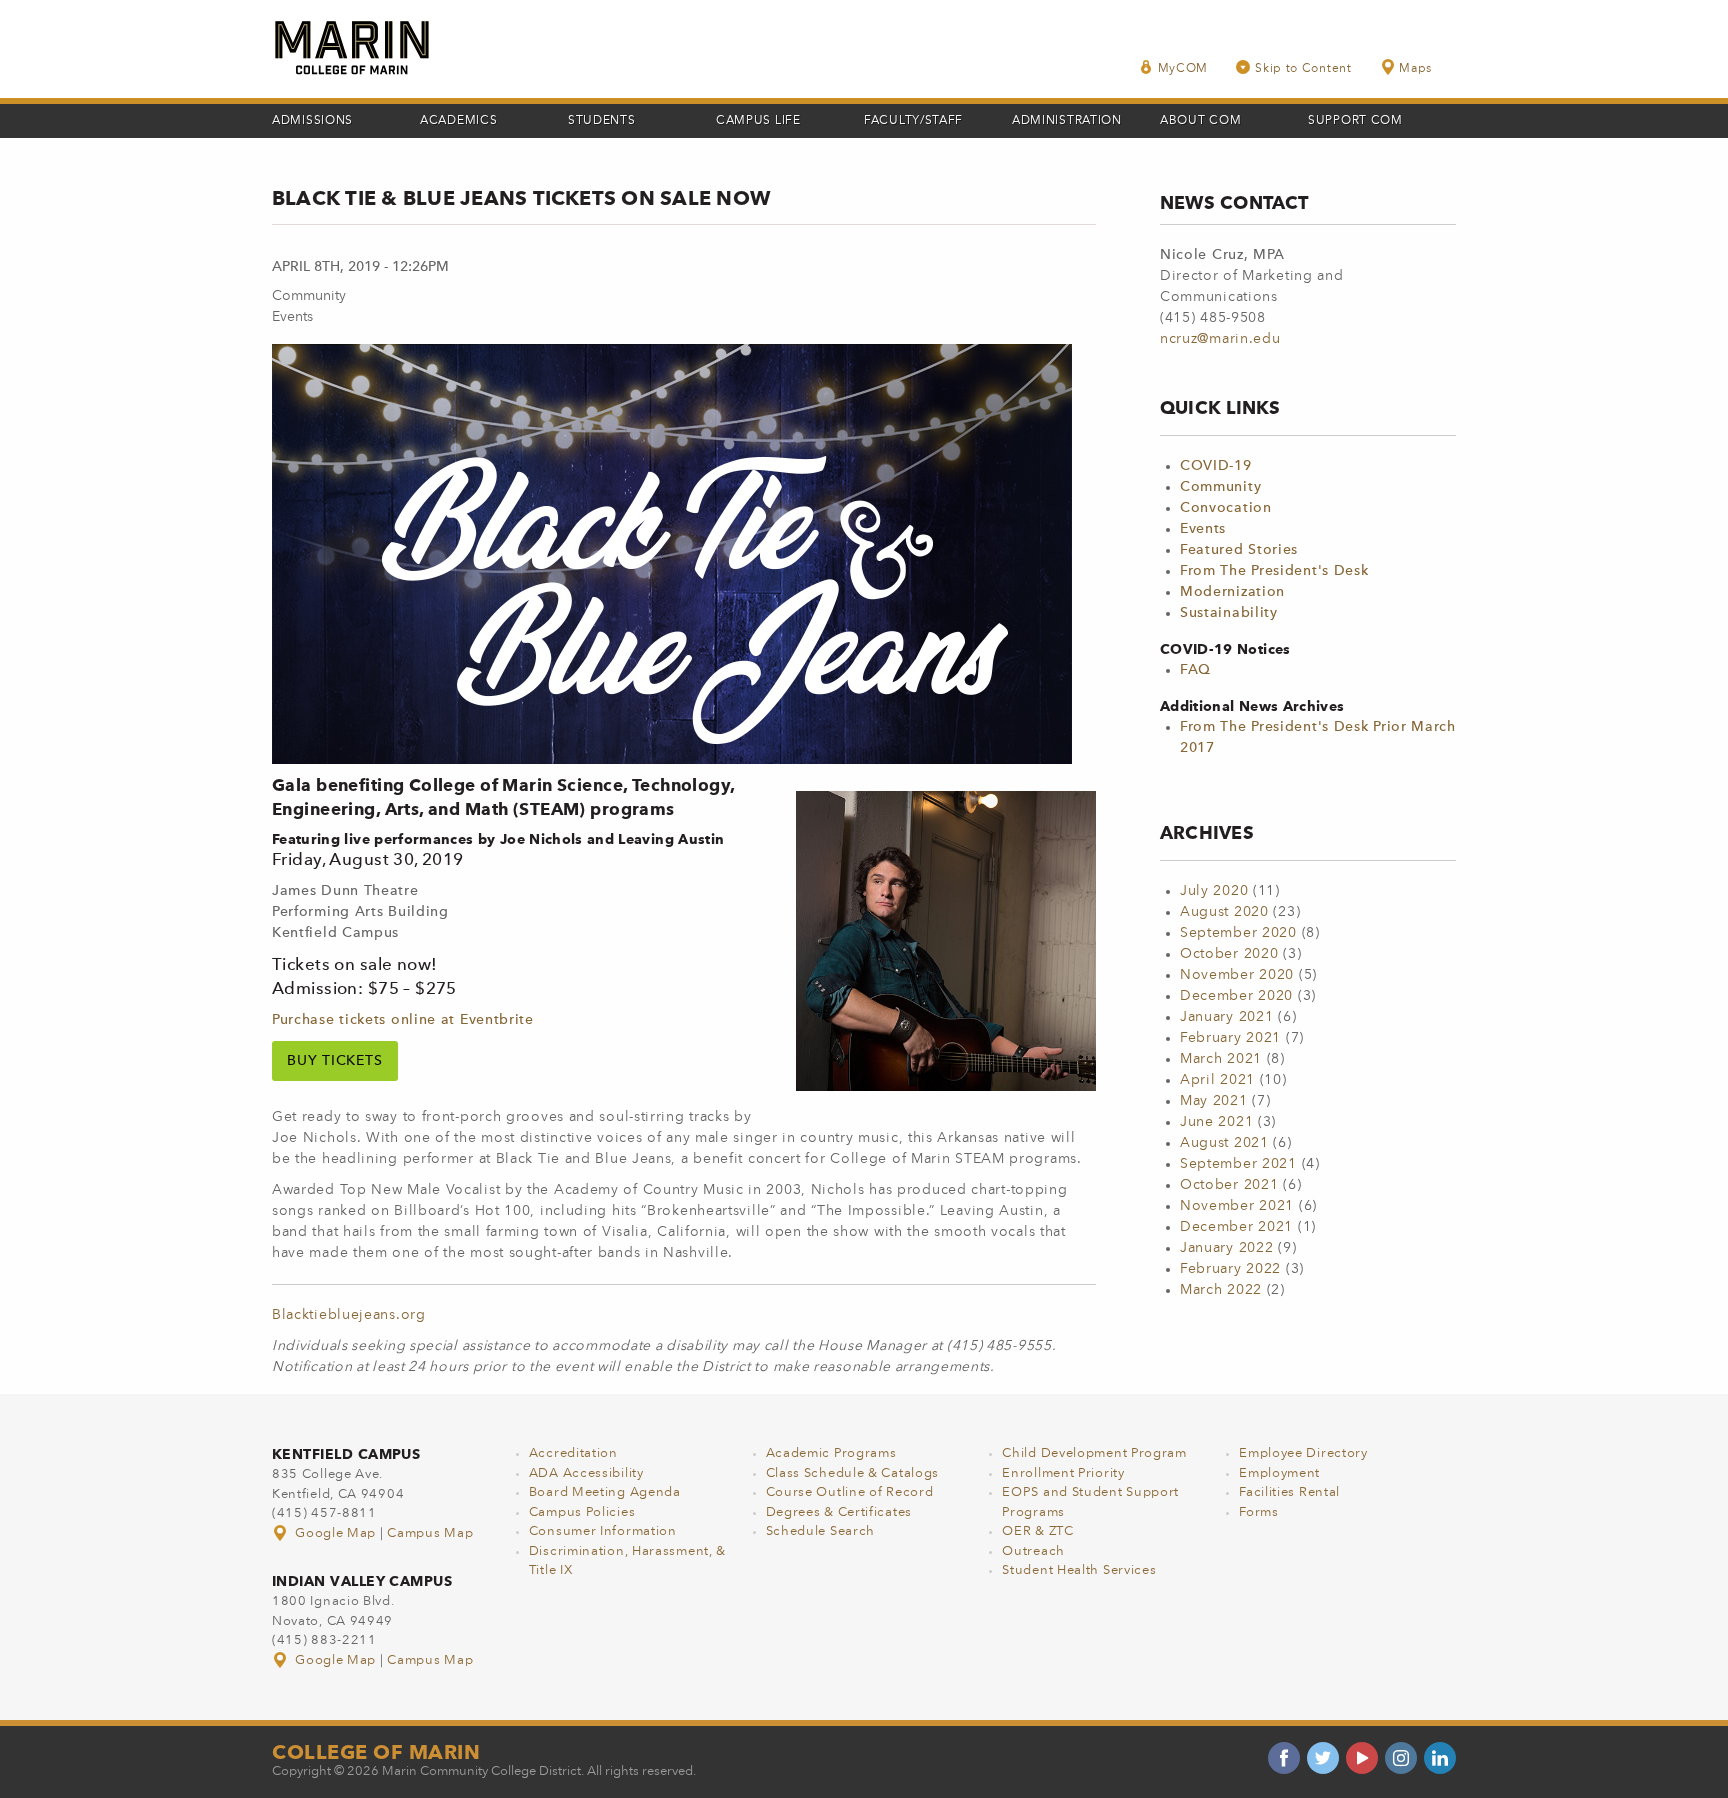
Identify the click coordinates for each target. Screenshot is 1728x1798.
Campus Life (758, 121)
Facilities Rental (1289, 1492)
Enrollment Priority (1063, 1473)
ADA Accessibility (586, 1473)
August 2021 (1224, 1143)
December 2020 (1236, 996)
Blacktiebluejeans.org (349, 1315)
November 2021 (1237, 1206)
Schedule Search (821, 1531)
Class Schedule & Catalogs (853, 1473)
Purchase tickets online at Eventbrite (403, 1020)
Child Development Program (1094, 1453)
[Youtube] (1362, 1758)
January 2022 (1226, 1248)
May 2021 (1214, 1101)
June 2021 (1216, 1122)
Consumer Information (603, 1531)
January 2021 (1226, 1017)
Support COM (1355, 121)
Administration (1067, 121)
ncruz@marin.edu (1220, 339)
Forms (1259, 1512)
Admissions (312, 121)
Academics (458, 121)
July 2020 (1214, 891)
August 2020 (1224, 912)
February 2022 (1230, 1269)
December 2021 (1236, 1227)
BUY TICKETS (334, 1061)
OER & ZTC (1037, 1531)
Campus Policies (582, 1512)
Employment (1279, 1473)
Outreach (1033, 1551)
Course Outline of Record (850, 1492)
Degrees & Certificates (839, 1512)
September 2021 (1238, 1164)
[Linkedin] (1440, 1758)
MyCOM (1183, 69)
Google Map (336, 1533)
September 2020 (1238, 933)
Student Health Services (1079, 1570)
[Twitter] (1323, 1758)
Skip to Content (1303, 69)
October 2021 (1229, 1185)
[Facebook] (1284, 1758)
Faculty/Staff (913, 121)
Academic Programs (831, 1453)
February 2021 (1230, 1038)
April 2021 (1217, 1080)
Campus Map (430, 1533)
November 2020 (1237, 975)
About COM (1200, 121)
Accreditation (573, 1453)
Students (602, 121)
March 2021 (1221, 1059)
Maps (1415, 69)
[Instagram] (1401, 1758)
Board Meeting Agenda (605, 1492)
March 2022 (1221, 1290)
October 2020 (1229, 954)
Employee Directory (1303, 1453)
